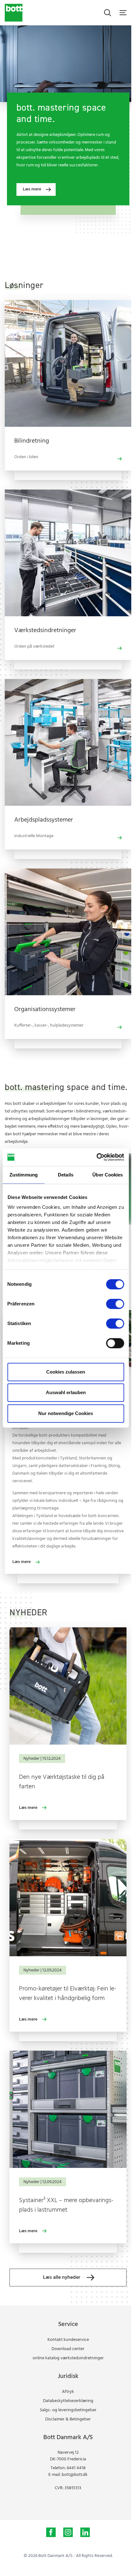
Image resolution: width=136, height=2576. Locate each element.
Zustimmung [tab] (24, 1175)
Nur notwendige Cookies (66, 1413)
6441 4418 (76, 2468)
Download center (68, 2349)
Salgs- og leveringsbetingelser (68, 2410)
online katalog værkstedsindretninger (68, 2358)
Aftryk (68, 2392)
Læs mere (28, 1808)
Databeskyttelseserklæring (68, 2401)
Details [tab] (66, 1175)
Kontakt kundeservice (68, 2340)
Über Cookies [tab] (108, 1175)
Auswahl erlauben (66, 1392)
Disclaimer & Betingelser (68, 2419)
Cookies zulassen (66, 1372)
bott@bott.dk (75, 2475)
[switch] (115, 1304)
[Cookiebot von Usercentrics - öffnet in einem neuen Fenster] (96, 1157)
